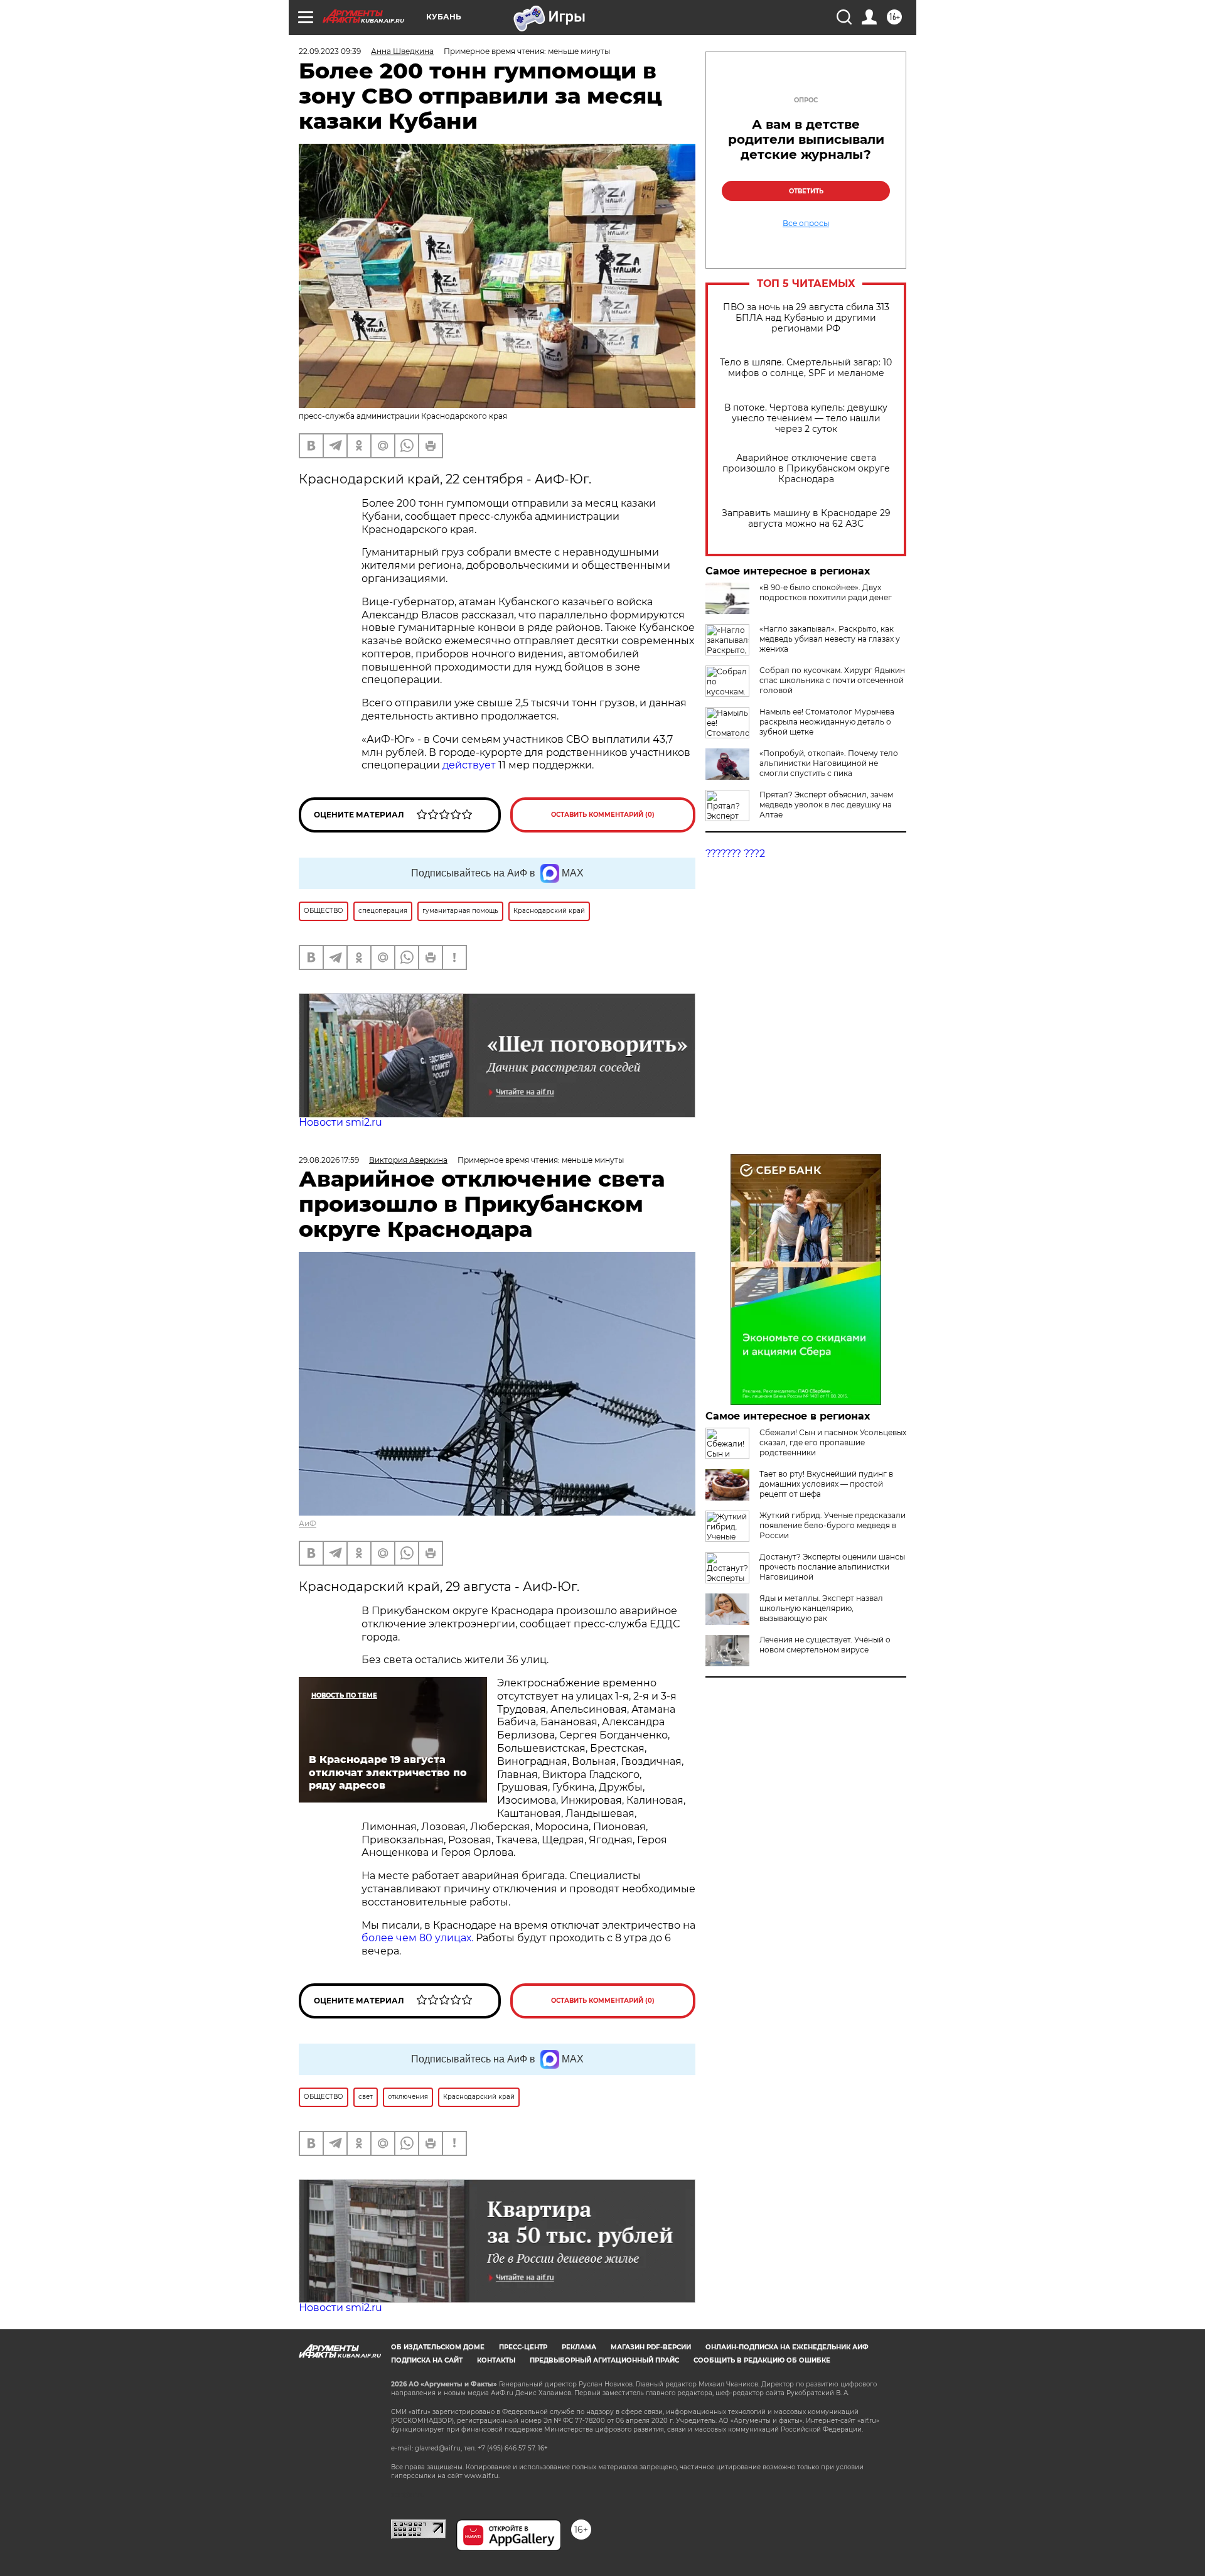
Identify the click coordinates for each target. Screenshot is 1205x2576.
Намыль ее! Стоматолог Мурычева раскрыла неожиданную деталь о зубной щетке (827, 722)
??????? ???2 (735, 854)
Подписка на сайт (427, 2360)
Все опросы (806, 224)
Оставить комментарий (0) (603, 815)
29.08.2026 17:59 (329, 1160)
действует (470, 765)
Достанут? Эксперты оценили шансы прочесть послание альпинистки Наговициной (832, 1567)
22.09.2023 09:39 (330, 51)
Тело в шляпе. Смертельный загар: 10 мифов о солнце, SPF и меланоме (806, 368)
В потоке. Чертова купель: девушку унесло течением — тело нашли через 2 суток (806, 418)
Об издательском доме (438, 2347)
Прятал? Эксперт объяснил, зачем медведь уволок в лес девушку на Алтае (826, 805)
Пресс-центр (523, 2347)
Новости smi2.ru (340, 1122)
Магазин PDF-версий (651, 2347)
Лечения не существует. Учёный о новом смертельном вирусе (825, 1645)
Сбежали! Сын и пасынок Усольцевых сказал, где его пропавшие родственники (833, 1442)
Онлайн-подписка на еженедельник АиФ (787, 2347)
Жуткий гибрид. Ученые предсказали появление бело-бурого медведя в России (833, 1525)
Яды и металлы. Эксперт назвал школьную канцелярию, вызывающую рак (821, 1608)
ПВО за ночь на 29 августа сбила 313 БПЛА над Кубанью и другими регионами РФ (806, 318)
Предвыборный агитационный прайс (604, 2360)
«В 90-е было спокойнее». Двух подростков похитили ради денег (826, 592)
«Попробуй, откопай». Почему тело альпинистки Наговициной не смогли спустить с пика (829, 763)
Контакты (496, 2360)
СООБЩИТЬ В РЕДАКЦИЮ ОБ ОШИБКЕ (762, 2360)
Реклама (579, 2347)
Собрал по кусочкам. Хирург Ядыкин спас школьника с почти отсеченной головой (832, 680)
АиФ (308, 1523)
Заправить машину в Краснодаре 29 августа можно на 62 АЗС (806, 519)
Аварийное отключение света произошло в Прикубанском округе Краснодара (806, 469)
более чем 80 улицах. (417, 1938)
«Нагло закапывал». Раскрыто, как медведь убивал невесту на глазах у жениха (830, 639)
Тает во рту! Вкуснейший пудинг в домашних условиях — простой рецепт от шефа (826, 1484)
